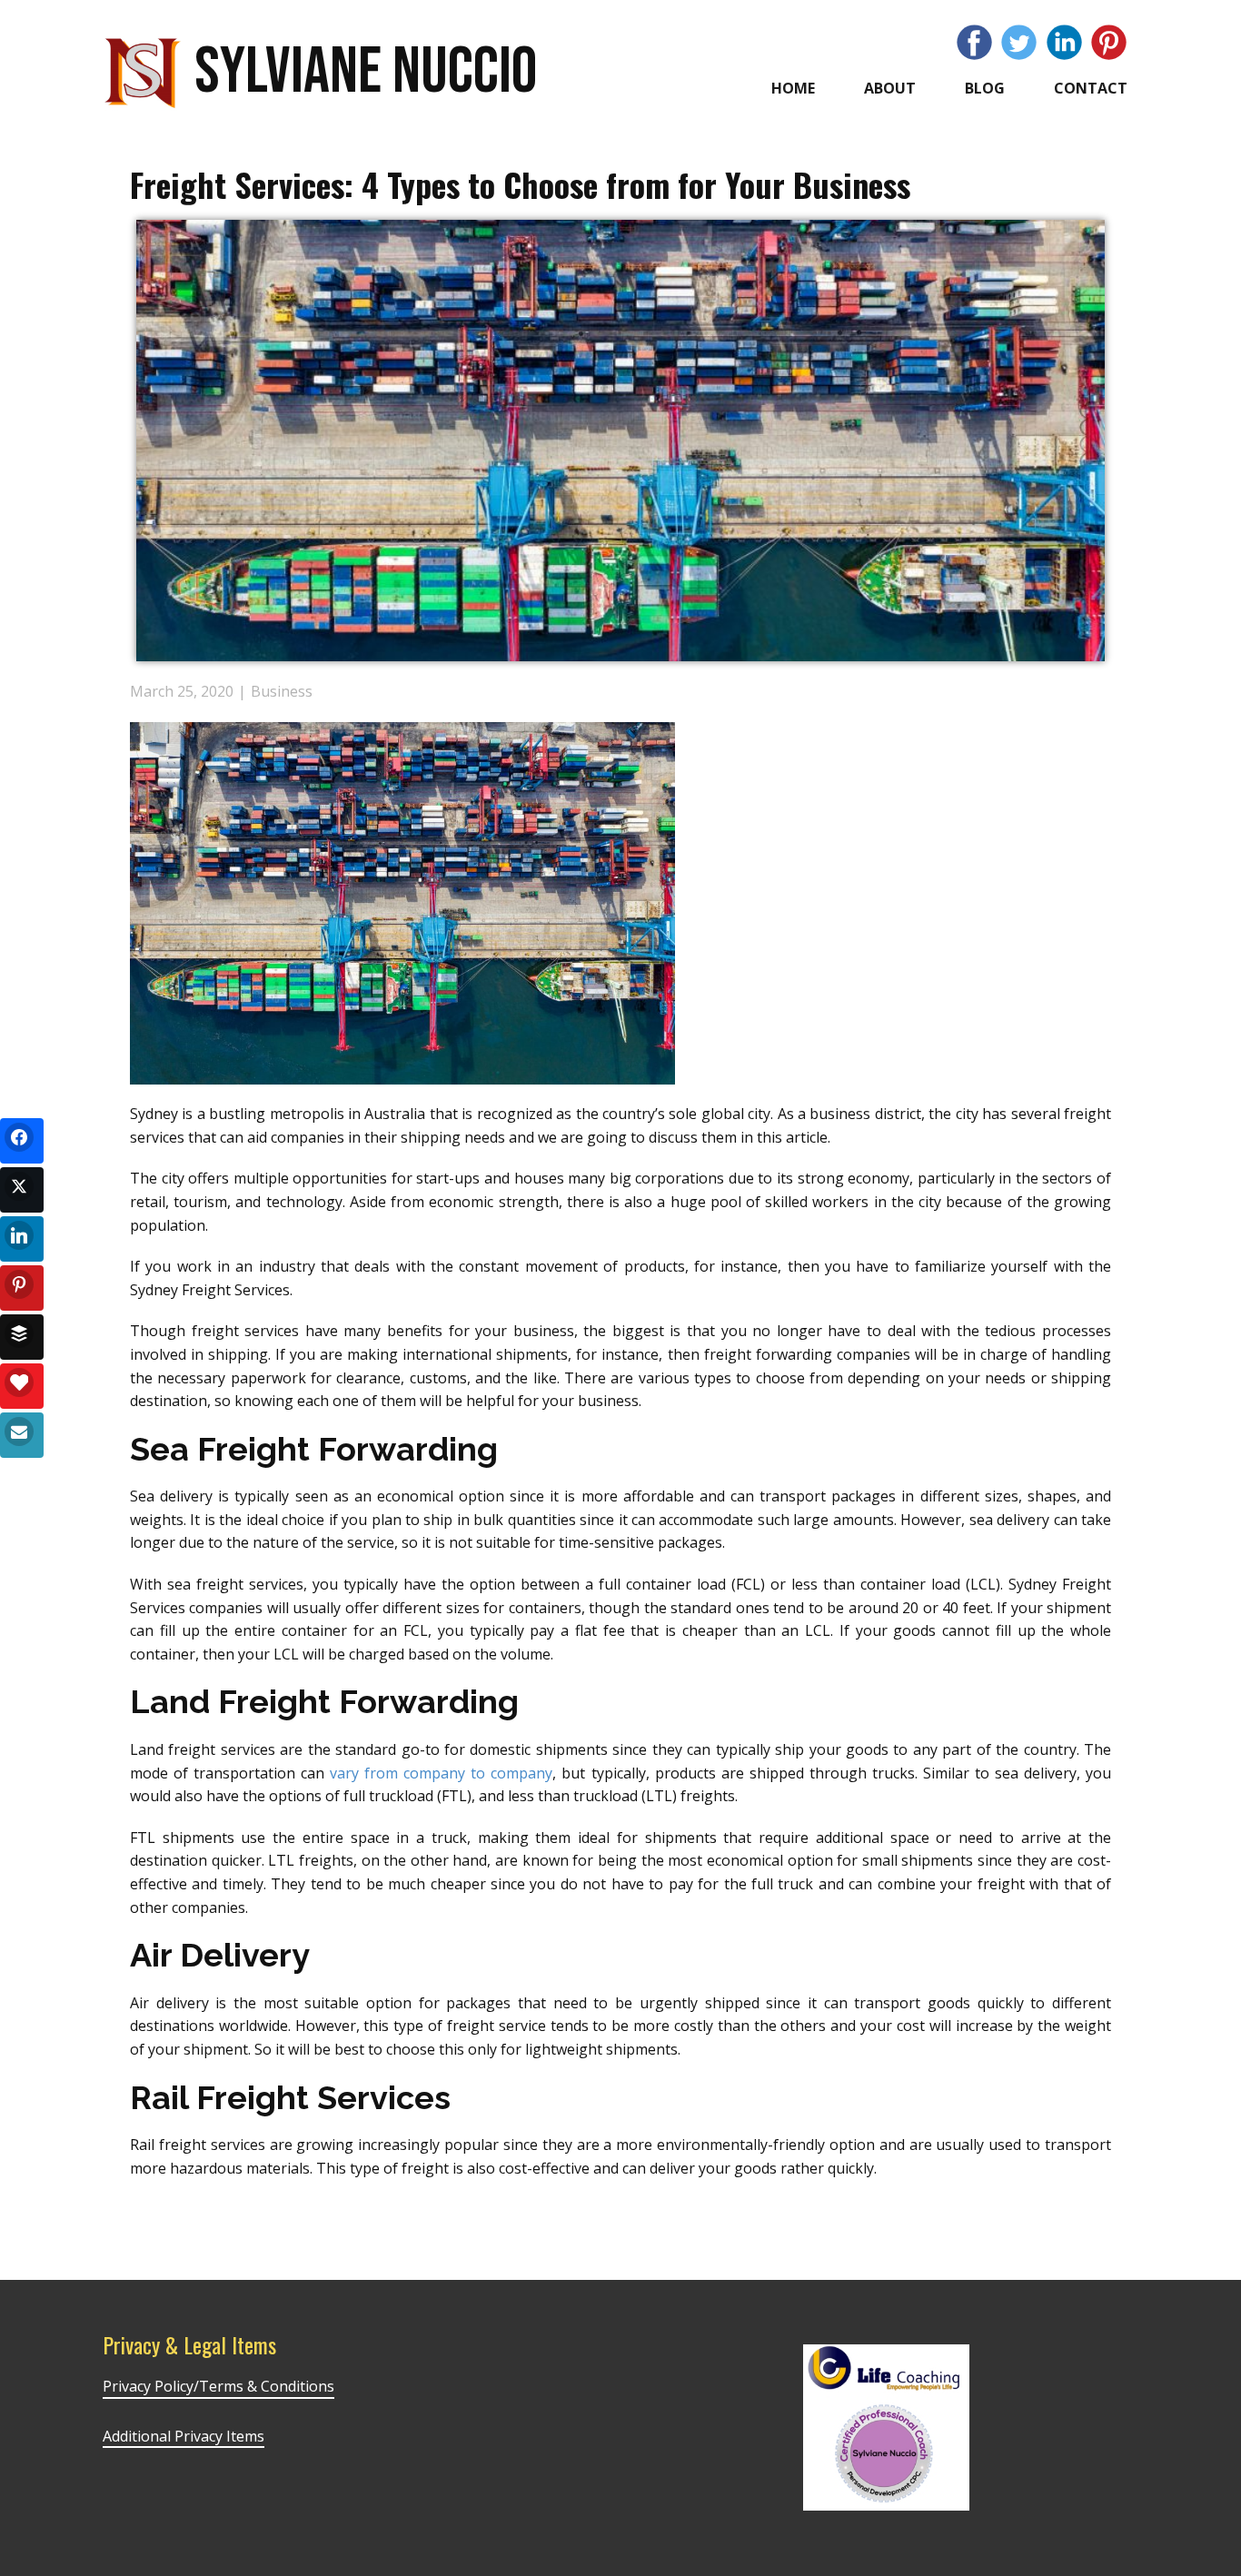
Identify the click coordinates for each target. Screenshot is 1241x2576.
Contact (1091, 88)
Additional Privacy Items (184, 2436)
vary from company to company (441, 1773)
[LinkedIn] (1064, 42)
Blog (985, 88)
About (890, 88)
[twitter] (1019, 42)
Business (282, 691)
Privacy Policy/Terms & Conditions (218, 2386)
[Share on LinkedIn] (22, 1239)
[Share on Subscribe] (22, 1435)
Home (793, 88)
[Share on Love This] (22, 1386)
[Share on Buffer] (22, 1337)
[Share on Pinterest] (22, 1288)
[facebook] (974, 42)
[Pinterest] (1109, 42)
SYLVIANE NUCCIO (366, 72)
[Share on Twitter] (22, 1190)
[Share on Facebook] (22, 1141)
